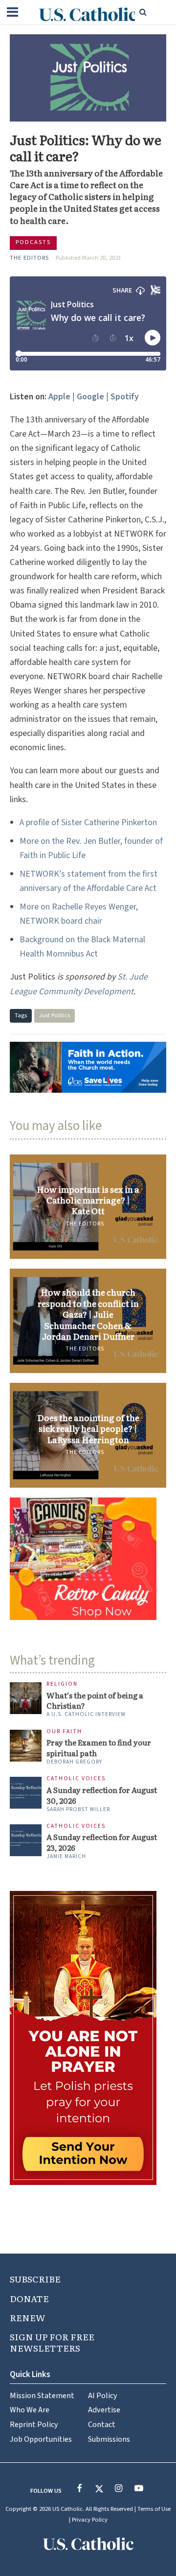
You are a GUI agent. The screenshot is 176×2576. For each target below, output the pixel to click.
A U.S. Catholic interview (86, 1714)
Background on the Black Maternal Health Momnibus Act (82, 947)
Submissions (109, 2439)
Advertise (104, 2410)
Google (90, 397)
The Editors (29, 258)
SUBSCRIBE (35, 2279)
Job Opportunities (41, 2439)
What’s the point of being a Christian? (95, 1701)
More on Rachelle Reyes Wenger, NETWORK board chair (79, 914)
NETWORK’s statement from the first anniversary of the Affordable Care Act (88, 881)
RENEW (28, 2318)
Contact (102, 2424)
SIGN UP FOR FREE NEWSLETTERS (52, 2342)
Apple (59, 397)
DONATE (29, 2298)
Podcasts (33, 242)
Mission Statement (42, 2395)
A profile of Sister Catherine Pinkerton (88, 822)
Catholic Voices (76, 1779)
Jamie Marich (66, 1856)
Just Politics (55, 1015)
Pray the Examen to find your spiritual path (99, 1748)
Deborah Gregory (74, 1762)
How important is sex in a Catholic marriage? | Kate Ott (88, 1200)
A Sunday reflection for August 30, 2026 (102, 1795)
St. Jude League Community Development (79, 984)
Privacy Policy (90, 2520)
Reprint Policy (34, 2424)
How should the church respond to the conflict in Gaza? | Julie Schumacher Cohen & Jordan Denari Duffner (88, 1314)
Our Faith (64, 1732)
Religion (62, 1684)
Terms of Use (154, 2509)
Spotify (125, 397)
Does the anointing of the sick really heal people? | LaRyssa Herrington (88, 1429)
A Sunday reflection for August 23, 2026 (102, 1842)
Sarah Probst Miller (78, 1809)
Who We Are (30, 2410)
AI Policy (103, 2395)
